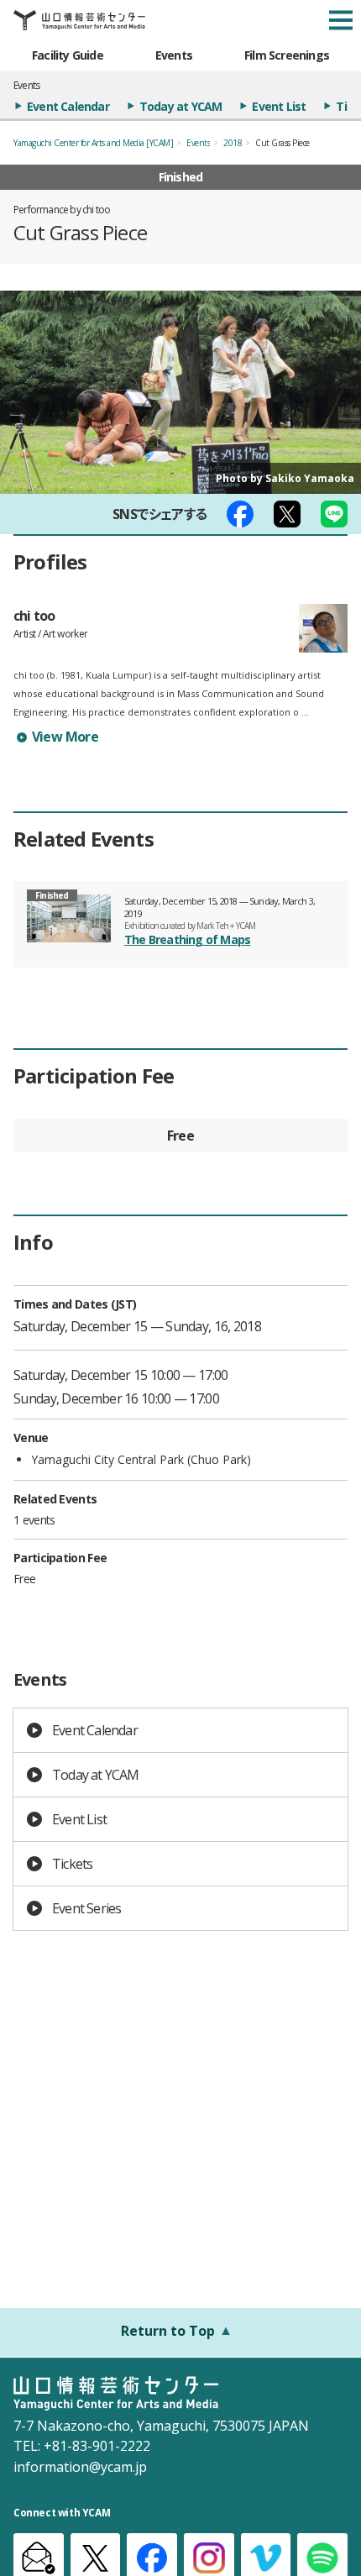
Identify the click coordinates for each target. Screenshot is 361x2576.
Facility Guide (68, 55)
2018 (233, 143)
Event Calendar (68, 106)
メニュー (341, 20)
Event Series (86, 1908)
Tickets (72, 1864)
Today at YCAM (181, 106)
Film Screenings (287, 55)
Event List (279, 106)
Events (174, 55)
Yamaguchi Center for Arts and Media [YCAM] (93, 143)
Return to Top (168, 2331)
